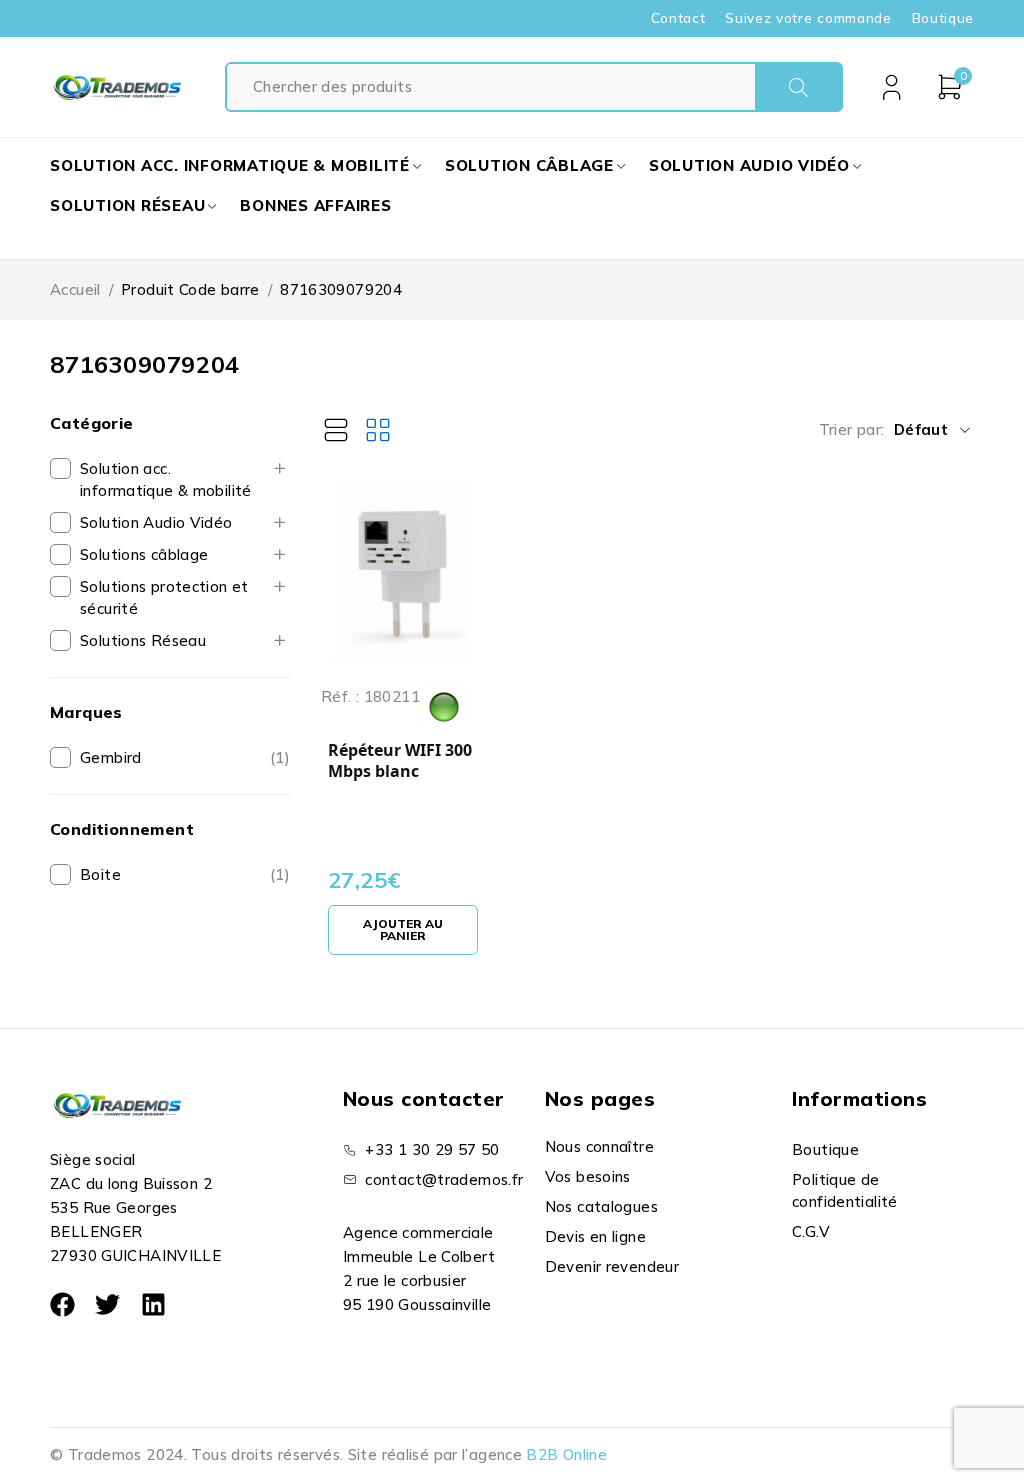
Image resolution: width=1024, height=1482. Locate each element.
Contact (678, 18)
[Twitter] (107, 1304)
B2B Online (566, 1454)
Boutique (943, 18)
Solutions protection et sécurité (164, 597)
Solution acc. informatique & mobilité (166, 479)
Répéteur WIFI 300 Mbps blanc (400, 761)
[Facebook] (62, 1304)
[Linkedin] (153, 1304)
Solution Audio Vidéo (156, 522)
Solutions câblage (144, 554)
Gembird (111, 757)
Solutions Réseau (143, 640)
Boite (100, 874)
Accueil (75, 289)
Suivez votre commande (808, 18)
